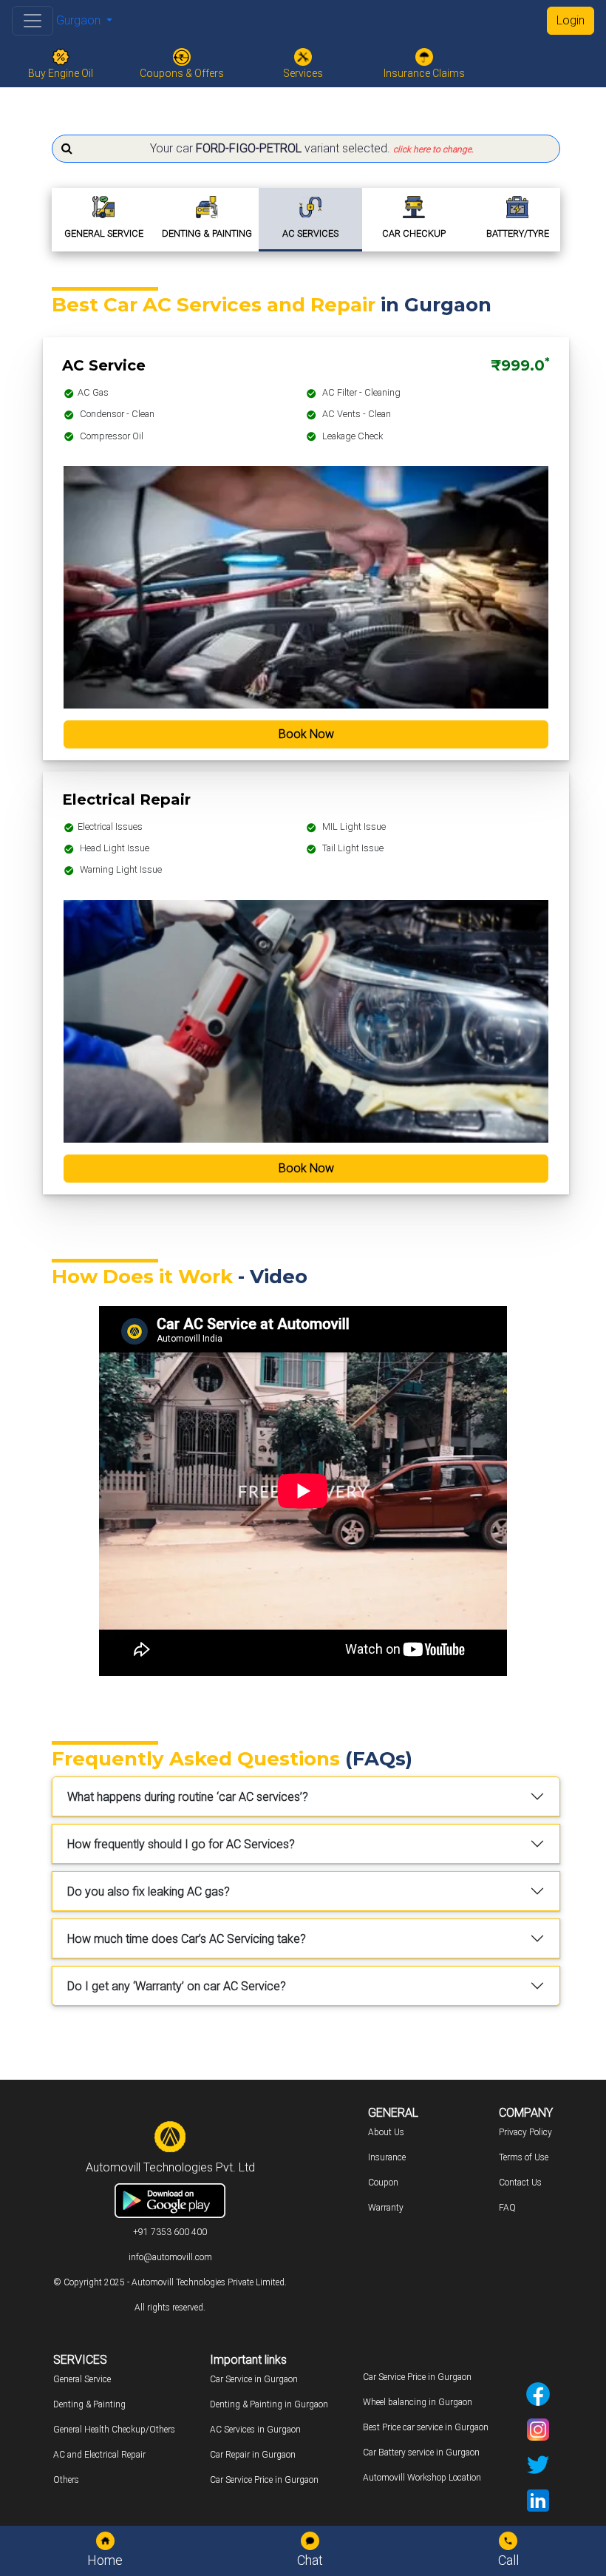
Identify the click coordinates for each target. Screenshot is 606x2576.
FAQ (507, 2208)
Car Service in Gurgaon (254, 2379)
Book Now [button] (306, 734)
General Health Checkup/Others (114, 2430)
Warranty (386, 2208)
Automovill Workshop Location (422, 2478)
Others (66, 2480)
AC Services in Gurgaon (255, 2430)
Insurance (387, 2157)
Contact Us (520, 2183)
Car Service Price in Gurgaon (264, 2480)
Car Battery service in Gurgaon (421, 2452)
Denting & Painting (89, 2404)
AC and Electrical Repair (99, 2455)
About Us (386, 2132)
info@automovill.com (170, 2257)
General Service (82, 2379)
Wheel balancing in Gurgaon (418, 2402)
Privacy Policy (525, 2132)
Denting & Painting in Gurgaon (269, 2404)
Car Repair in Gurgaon (253, 2455)
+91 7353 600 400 (170, 2232)
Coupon (383, 2183)
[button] (306, 149)
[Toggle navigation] (33, 21)
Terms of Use (524, 2157)
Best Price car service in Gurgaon (426, 2427)
